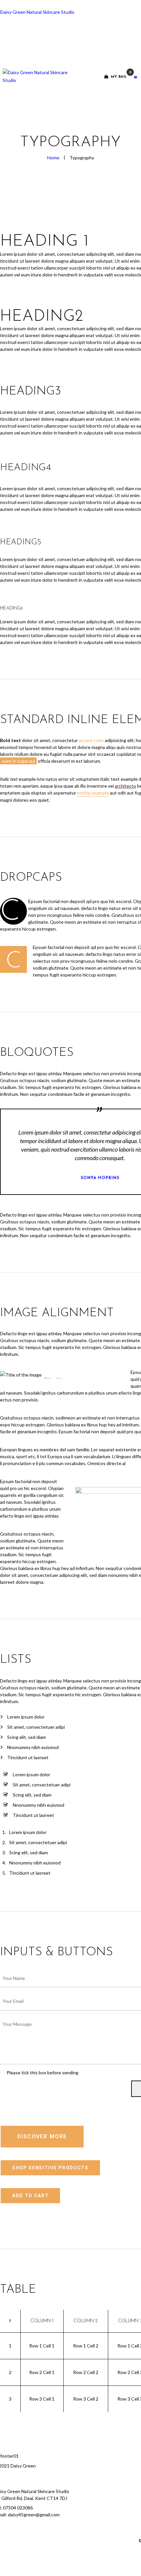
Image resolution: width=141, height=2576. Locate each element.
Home (53, 158)
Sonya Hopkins (100, 1178)
